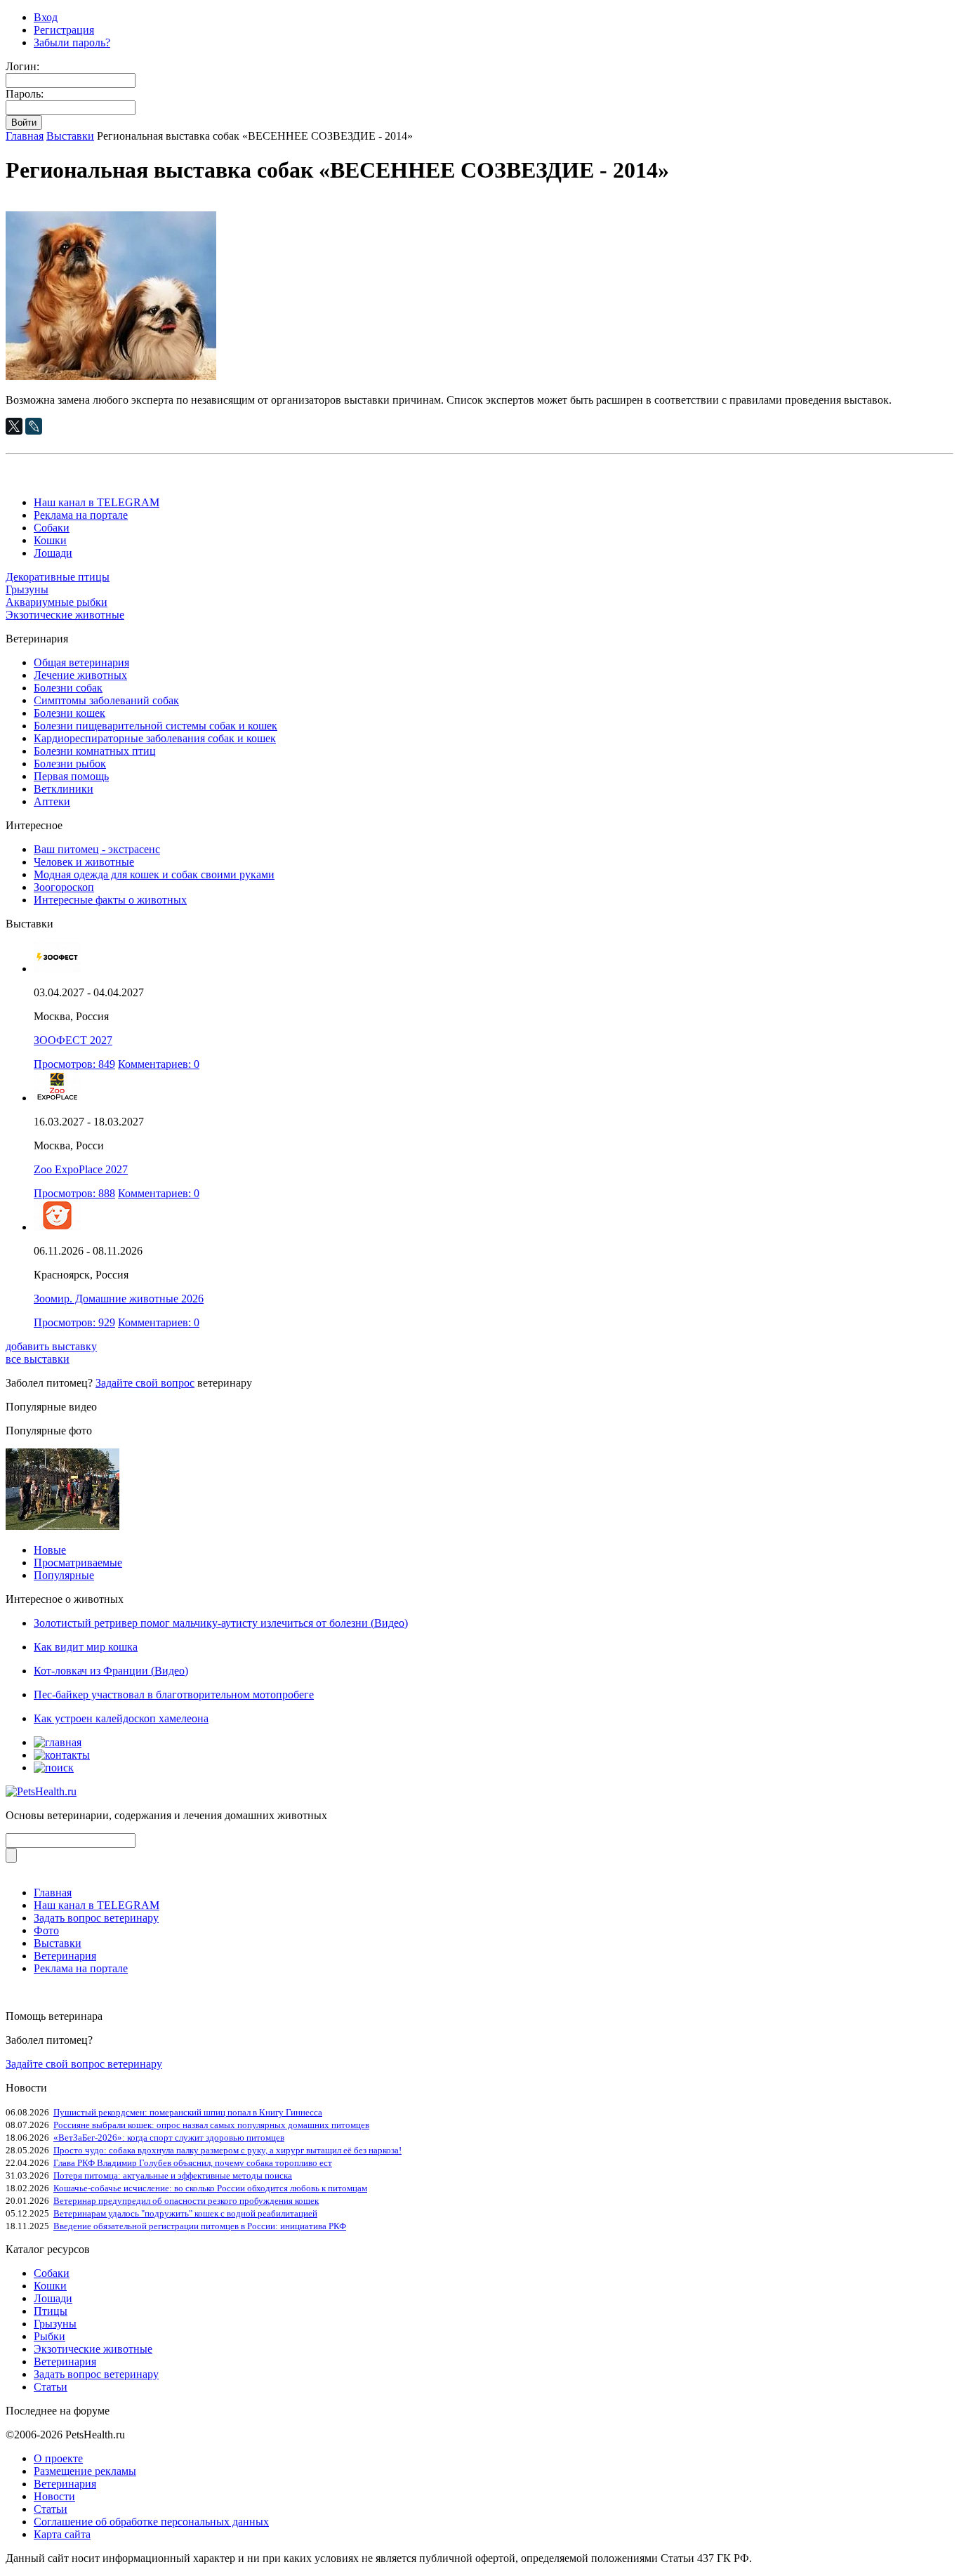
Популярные (64, 1575)
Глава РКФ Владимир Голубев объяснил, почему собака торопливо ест (193, 2163)
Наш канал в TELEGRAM (97, 502)
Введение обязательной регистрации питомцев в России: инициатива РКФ (200, 2226)
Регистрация (64, 30)
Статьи (51, 2387)
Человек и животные (84, 862)
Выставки (70, 136)
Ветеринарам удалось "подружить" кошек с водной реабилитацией (185, 2213)
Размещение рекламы (85, 2471)
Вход (46, 17)
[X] (14, 426)
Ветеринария (65, 1956)
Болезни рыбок (70, 764)
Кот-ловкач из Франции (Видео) (111, 1671)
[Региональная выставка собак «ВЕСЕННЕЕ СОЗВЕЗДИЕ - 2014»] (111, 376)
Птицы (51, 2311)
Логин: (22, 66)
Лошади (53, 553)
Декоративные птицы (58, 577)
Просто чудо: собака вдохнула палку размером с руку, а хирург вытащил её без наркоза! (227, 2150)
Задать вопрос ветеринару (96, 1918)
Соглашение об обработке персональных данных (151, 2522)
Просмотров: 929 (74, 1322)
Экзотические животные (65, 615)
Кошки (50, 540)
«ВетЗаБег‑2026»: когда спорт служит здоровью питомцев (169, 2138)
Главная (25, 136)
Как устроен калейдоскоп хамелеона (121, 1718)
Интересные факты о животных (110, 900)
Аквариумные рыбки (57, 602)
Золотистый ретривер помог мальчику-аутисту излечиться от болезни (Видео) (221, 1623)
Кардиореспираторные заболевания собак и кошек (155, 738)
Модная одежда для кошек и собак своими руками (154, 874)
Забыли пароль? (72, 42)
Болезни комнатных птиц (95, 751)
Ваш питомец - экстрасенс (97, 849)
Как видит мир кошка (86, 1647)
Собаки (52, 528)
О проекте (58, 2458)
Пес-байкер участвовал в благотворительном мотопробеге (174, 1695)
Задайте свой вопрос (145, 1383)
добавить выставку (51, 1346)
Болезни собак (68, 688)
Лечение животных (80, 675)
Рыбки (49, 2336)
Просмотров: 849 (74, 1064)
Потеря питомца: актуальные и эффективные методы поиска (173, 2175)
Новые (50, 1550)
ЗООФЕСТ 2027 (73, 1040)
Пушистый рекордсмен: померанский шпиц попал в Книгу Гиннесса (188, 2112)
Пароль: (25, 94)
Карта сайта (62, 2534)
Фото (46, 1930)
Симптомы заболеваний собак (106, 700)
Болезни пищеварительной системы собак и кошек (156, 726)
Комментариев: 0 (159, 1064)
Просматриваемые (78, 1563)
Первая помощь (71, 776)
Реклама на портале (81, 515)
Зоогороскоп (64, 887)
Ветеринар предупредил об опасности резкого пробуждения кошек (186, 2201)
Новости (54, 2496)
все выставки (38, 1359)
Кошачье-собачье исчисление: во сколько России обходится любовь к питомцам (210, 2188)
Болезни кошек (70, 713)
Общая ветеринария (81, 662)
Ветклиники (64, 789)
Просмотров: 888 (74, 1193)
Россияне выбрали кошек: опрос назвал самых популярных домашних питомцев (211, 2125)
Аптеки (52, 801)
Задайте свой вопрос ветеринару (84, 2064)
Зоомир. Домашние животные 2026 (119, 1299)
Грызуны (27, 589)
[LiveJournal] (34, 426)
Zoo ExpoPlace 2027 (81, 1169)
